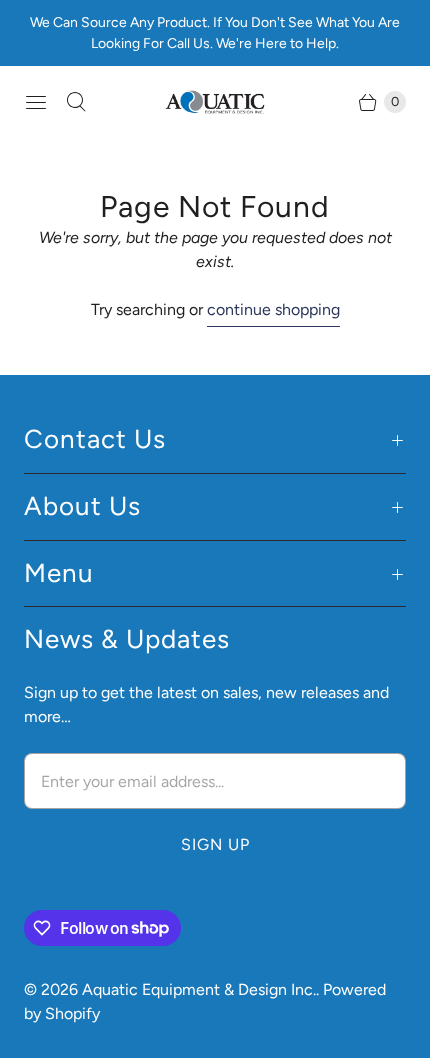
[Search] (76, 102)
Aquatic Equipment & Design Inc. (199, 989)
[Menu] (36, 102)
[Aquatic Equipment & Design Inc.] (215, 102)
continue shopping (273, 309)
